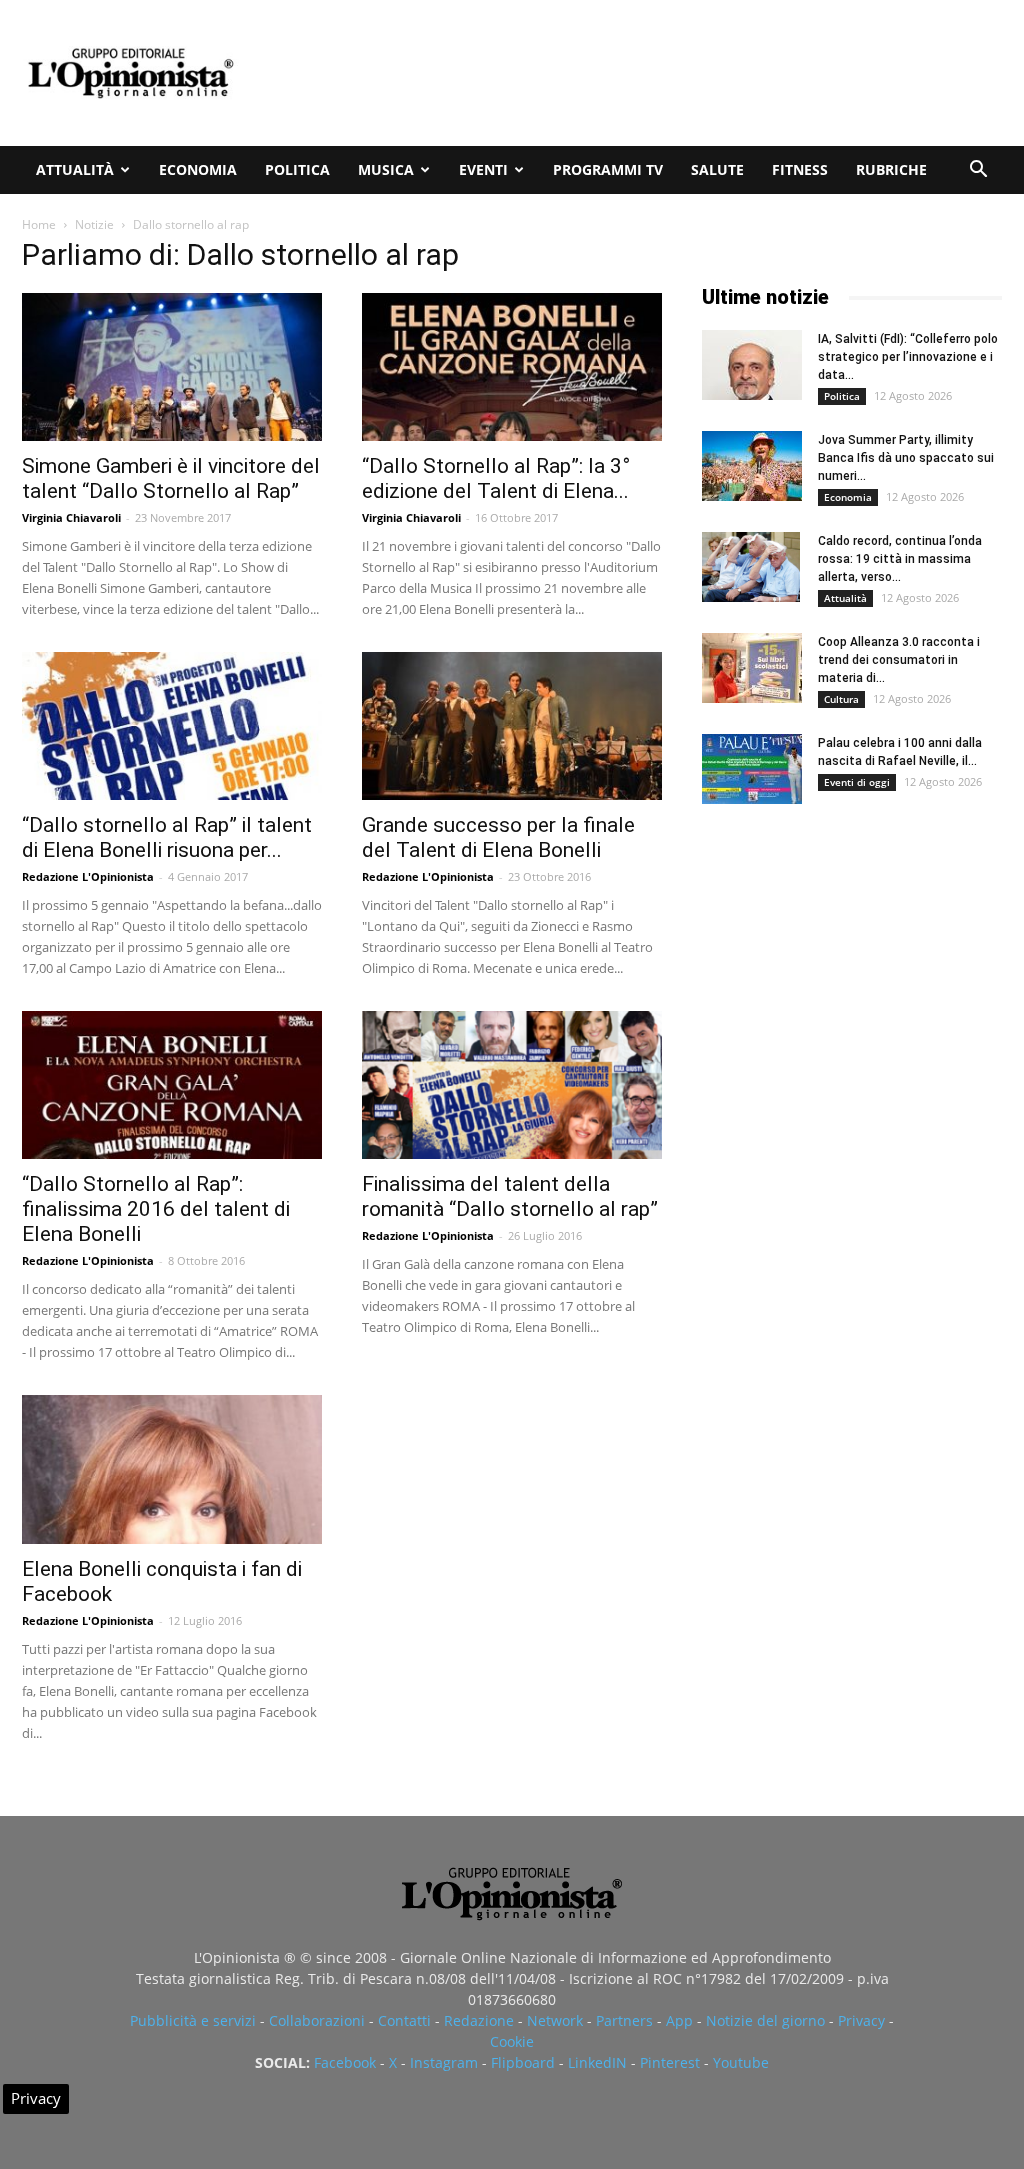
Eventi (483, 169)
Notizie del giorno (765, 2020)
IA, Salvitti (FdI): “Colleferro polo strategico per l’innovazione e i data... (908, 357)
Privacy (861, 2020)
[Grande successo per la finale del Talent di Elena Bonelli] (512, 726)
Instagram (444, 2062)
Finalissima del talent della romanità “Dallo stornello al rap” (510, 1196)
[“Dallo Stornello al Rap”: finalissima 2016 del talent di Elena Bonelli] (172, 1085)
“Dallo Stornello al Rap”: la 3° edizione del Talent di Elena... (496, 478)
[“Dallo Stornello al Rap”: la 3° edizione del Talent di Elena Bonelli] (512, 367)
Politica (297, 169)
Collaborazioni (317, 2020)
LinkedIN (597, 2062)
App (679, 2020)
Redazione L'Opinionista (88, 876)
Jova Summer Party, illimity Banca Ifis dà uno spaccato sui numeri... (906, 458)
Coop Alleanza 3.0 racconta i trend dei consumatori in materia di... (899, 660)
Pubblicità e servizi (193, 2020)
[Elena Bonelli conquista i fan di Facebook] (172, 1469)
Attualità (75, 169)
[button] (978, 171)
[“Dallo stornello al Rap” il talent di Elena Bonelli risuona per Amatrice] (172, 726)
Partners (624, 2020)
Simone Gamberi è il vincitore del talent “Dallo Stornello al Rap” (171, 478)
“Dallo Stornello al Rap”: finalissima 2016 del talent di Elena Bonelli (156, 1209)
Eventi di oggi (857, 782)
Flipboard (523, 2062)
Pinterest (670, 2062)
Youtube (741, 2062)
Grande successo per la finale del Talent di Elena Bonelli (498, 837)
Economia (198, 169)
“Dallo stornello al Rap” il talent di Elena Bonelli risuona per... (167, 837)
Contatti (404, 2020)
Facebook (345, 2062)
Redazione (479, 2020)
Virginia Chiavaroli (71, 517)
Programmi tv (608, 169)
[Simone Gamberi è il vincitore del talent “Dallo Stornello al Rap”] (172, 367)
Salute (717, 169)
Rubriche (891, 169)
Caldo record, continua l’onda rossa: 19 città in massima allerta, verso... (900, 559)
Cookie (512, 2041)
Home (39, 224)
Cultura (841, 699)
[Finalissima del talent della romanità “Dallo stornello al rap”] (512, 1085)
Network (555, 2020)
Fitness (800, 169)
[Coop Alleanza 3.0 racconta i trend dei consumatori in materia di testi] (752, 668)
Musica (386, 169)
